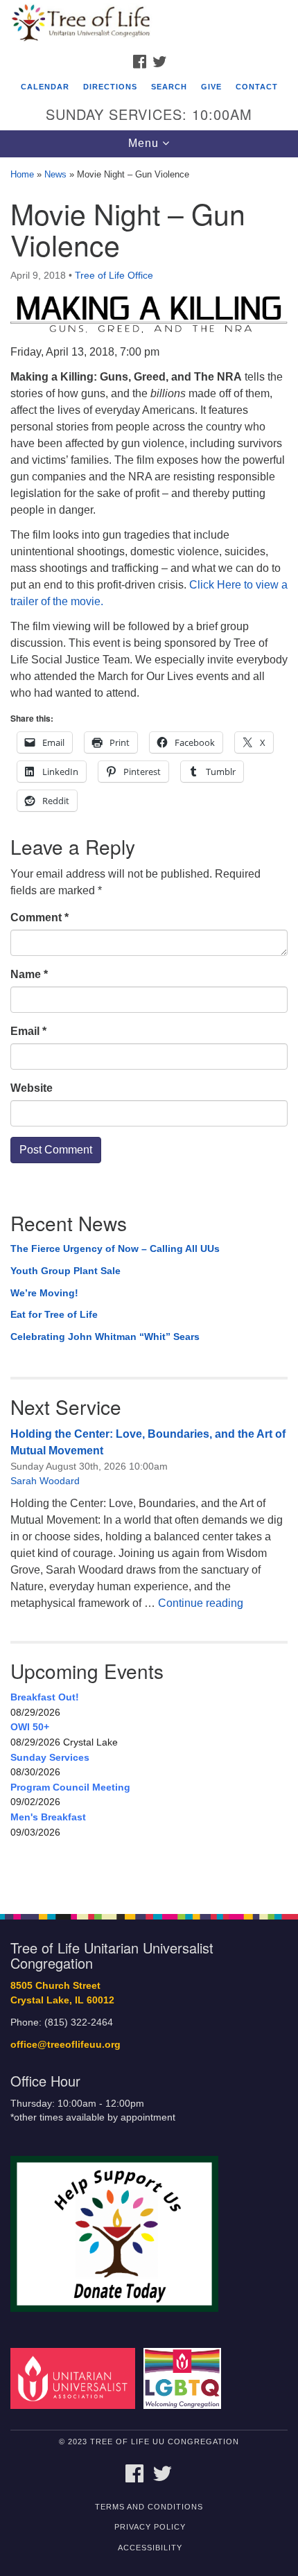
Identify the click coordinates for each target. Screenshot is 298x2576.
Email (28, 1031)
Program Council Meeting (70, 1787)
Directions (110, 87)
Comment (40, 917)
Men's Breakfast (48, 1817)
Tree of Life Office (114, 275)
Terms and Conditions (149, 2507)
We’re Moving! (44, 1293)
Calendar (45, 87)
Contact (257, 87)
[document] (149, 1028)
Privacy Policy (150, 2527)
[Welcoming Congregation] (185, 2378)
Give (211, 87)
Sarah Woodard (45, 1481)
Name (29, 974)
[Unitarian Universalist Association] (76, 2378)
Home (22, 174)
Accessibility (150, 2548)
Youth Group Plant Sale (65, 1271)
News (55, 174)
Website (32, 1088)
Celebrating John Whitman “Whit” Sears (105, 1337)
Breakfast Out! (45, 1697)
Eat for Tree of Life (54, 1314)
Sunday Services (50, 1757)
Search (169, 87)
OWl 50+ (30, 1727)
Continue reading (201, 1603)
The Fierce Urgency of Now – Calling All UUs (115, 1248)
